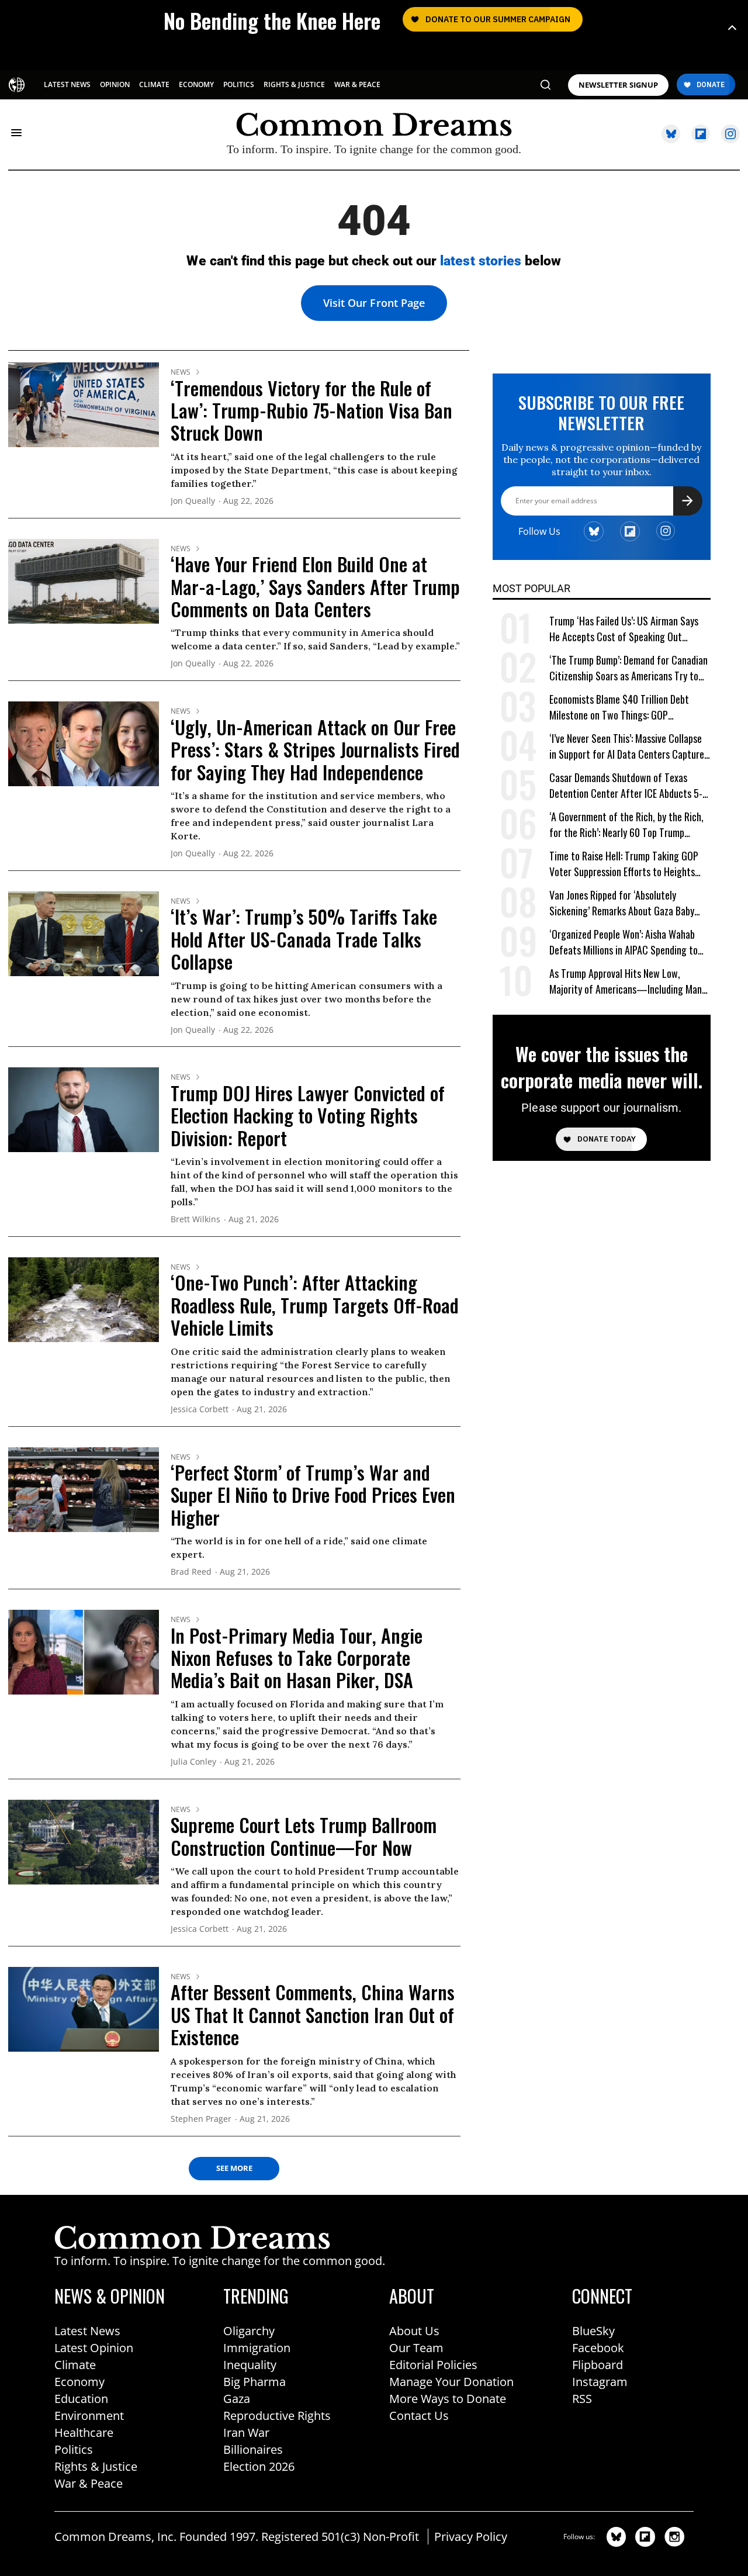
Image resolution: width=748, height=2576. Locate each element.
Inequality (250, 2365)
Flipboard (598, 2365)
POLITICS (239, 84)
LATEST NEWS (67, 84)
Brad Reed (191, 1572)
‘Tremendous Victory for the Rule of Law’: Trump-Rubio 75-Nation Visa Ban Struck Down (311, 410)
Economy (79, 2382)
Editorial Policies (433, 2365)
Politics (74, 2449)
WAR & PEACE (357, 84)
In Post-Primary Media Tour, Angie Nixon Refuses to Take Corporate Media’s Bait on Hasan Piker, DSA (297, 1658)
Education (81, 2399)
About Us (414, 2331)
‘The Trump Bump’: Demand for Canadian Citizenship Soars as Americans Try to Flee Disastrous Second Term (628, 668)
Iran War (246, 2432)
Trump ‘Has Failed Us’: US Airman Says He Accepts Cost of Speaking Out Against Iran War (624, 629)
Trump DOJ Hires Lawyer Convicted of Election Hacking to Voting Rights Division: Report (308, 1115)
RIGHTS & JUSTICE (294, 84)
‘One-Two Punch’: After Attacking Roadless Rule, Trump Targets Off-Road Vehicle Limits (315, 1305)
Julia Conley (193, 1762)
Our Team (416, 2348)
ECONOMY (196, 84)
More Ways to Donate (448, 2399)
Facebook (598, 2348)
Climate (75, 2365)
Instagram (600, 2382)
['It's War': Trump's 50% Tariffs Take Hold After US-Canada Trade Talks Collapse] (84, 933)
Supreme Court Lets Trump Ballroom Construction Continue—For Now (304, 1836)
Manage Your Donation (451, 2382)
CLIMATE (154, 84)
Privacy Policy (471, 2537)
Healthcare (84, 2432)
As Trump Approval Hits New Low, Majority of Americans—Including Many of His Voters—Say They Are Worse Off (628, 982)
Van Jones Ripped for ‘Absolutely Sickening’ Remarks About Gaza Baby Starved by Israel (622, 903)
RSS (582, 2399)
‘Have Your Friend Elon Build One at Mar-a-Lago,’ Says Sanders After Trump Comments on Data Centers (315, 586)
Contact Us (419, 2416)
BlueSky (593, 2331)
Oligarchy (249, 2331)
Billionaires (253, 2449)
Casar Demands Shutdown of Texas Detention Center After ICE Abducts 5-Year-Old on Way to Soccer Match (626, 786)
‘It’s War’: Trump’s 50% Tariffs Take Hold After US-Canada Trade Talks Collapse (304, 939)
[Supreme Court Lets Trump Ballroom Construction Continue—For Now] (84, 1841)
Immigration (257, 2348)
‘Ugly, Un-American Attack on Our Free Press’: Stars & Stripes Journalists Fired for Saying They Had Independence (315, 749)
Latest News (87, 2331)
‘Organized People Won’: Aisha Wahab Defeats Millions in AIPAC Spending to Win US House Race (624, 943)
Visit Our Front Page (374, 303)
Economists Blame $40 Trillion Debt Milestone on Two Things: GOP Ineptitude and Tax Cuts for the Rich (621, 708)
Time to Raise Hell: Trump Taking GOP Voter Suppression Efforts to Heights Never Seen (624, 864)
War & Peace (89, 2483)
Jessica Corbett (200, 1410)
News (181, 372)
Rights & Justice (96, 2466)
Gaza (237, 2399)
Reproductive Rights (277, 2416)
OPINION (115, 84)
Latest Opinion (94, 2348)
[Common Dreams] (18, 84)
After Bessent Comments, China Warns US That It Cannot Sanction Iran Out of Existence (313, 2014)
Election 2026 (259, 2466)
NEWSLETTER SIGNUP (618, 85)
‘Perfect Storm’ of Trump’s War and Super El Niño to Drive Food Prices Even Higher (313, 1495)
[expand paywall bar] (732, 28)
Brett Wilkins (195, 1220)
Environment (89, 2416)
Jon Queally (193, 501)
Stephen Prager (201, 2119)
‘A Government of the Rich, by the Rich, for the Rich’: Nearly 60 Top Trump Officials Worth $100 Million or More (626, 825)
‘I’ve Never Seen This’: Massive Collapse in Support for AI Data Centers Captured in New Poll (629, 747)
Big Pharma (254, 2382)
